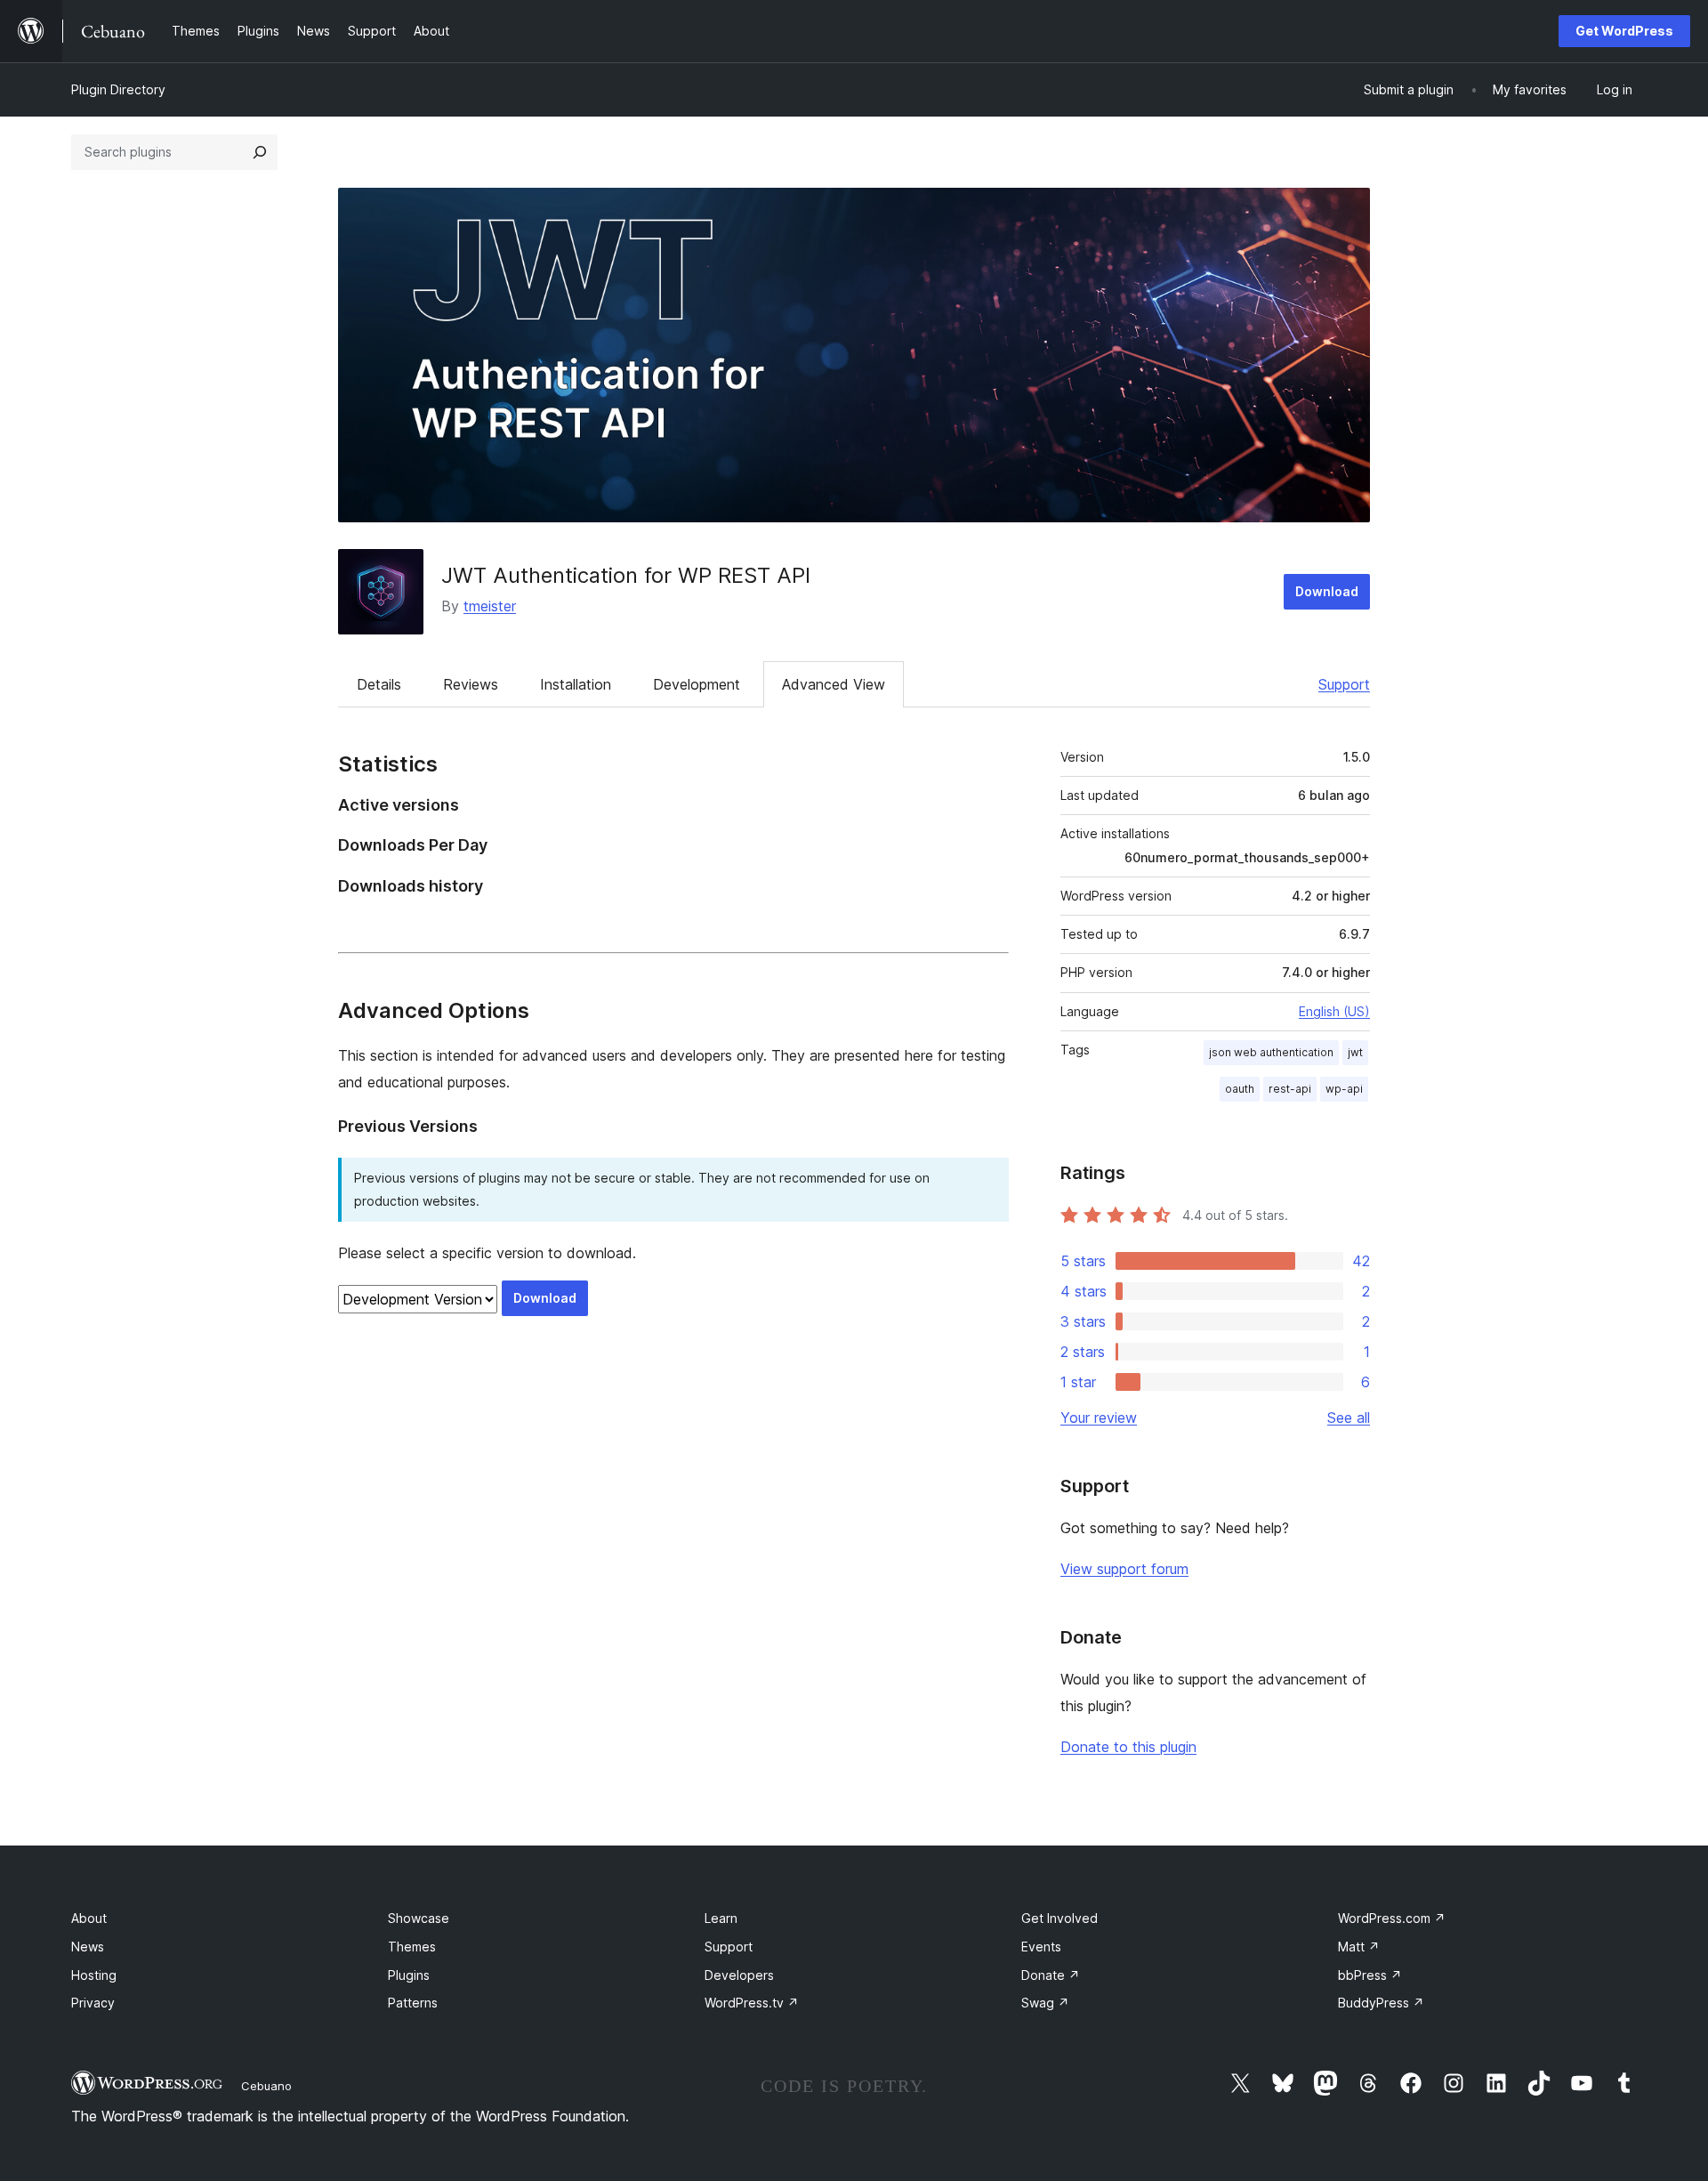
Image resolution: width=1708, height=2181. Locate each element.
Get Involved (1059, 1918)
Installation (576, 684)
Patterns (413, 2003)
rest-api (1290, 1089)
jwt (1355, 1052)
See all (1349, 1418)
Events (1041, 1947)
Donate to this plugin (1128, 1747)
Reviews (471, 684)
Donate (1051, 1975)
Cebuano (266, 2086)
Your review (1099, 1418)
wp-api (1344, 1089)
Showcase (419, 1918)
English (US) (1334, 1011)
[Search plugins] (260, 152)
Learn (721, 1918)
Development (697, 684)
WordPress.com (1392, 1918)
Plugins (409, 1975)
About (89, 1918)
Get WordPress (1624, 31)
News (88, 1947)
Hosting (94, 1975)
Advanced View (834, 684)
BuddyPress (1381, 2003)
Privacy (93, 2003)
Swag (1045, 2003)
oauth (1240, 1089)
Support (1344, 684)
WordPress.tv (752, 2003)
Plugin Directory (118, 89)
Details (379, 684)
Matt (1359, 1947)
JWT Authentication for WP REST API (626, 575)
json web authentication (1271, 1052)
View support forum (1124, 1569)
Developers (739, 1975)
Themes (412, 1947)
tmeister (490, 606)
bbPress (1370, 1975)
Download (1327, 591)
